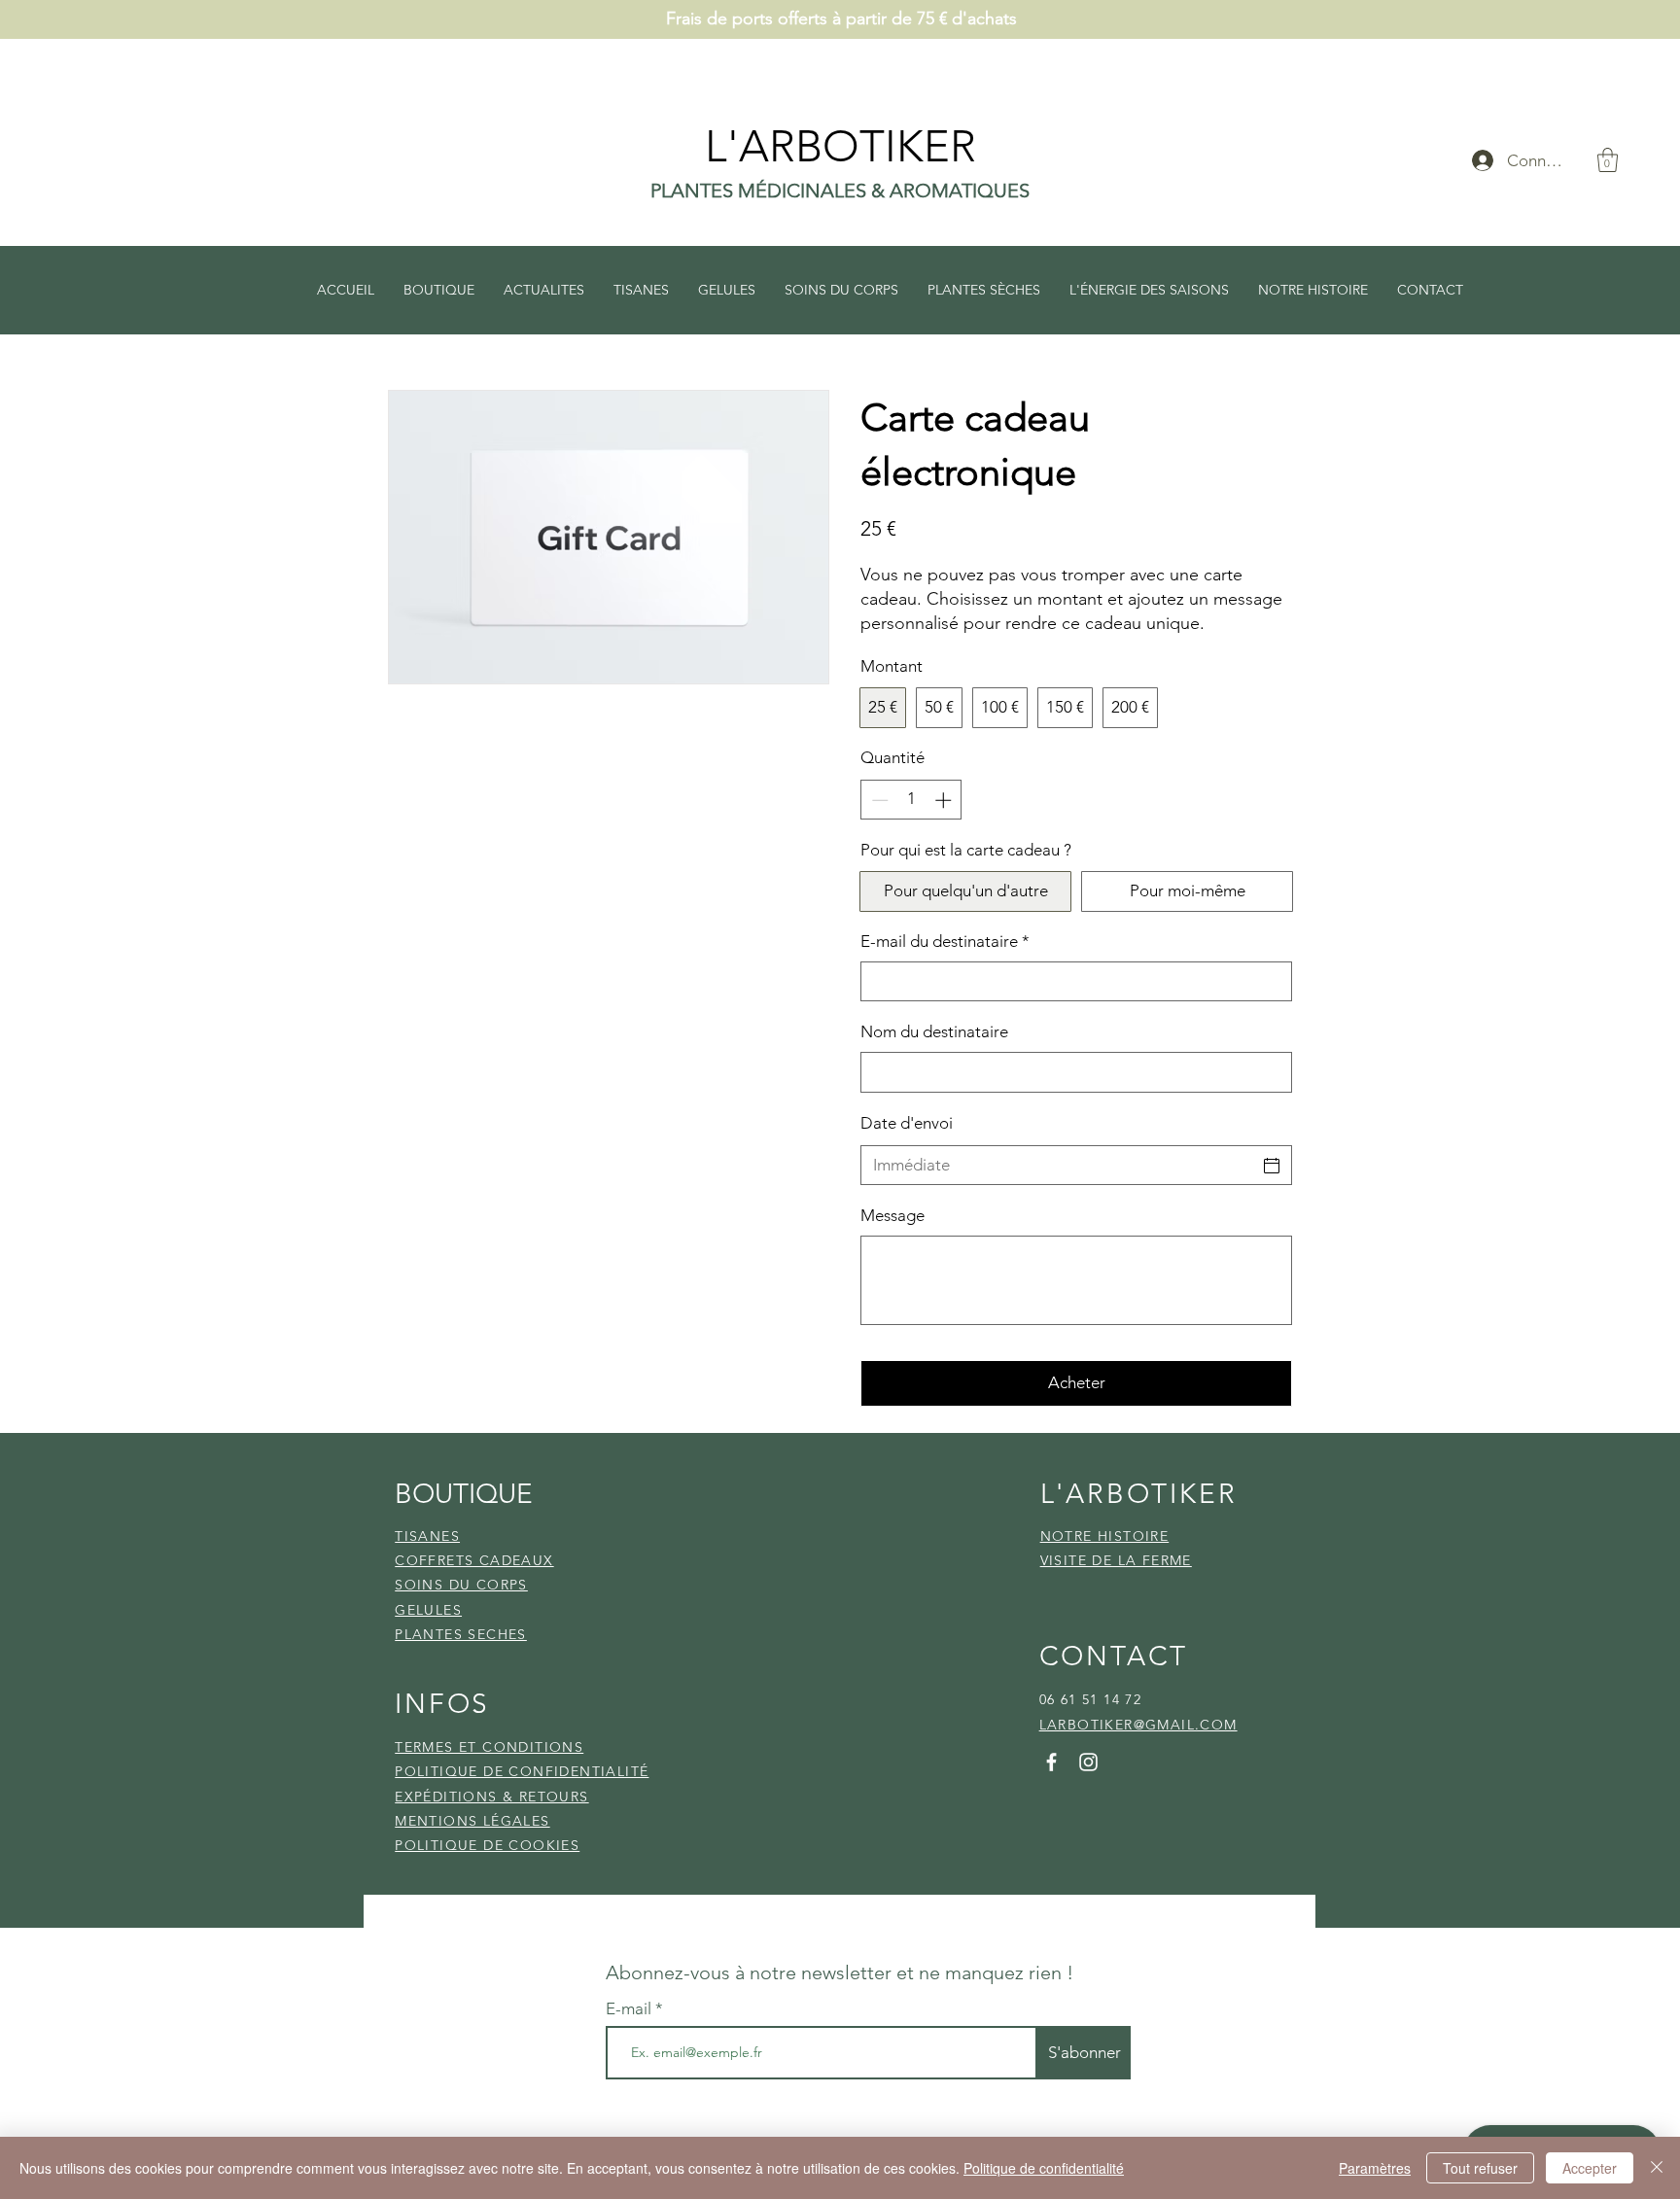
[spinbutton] (911, 800)
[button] (1608, 160)
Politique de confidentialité (1044, 2168)
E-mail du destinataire (945, 941)
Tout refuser (1480, 2168)
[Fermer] (1657, 2168)
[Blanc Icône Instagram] (1088, 1762)
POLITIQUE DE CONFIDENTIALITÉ (522, 1771)
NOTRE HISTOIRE (1105, 1536)
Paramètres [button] (1375, 2168)
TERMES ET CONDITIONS (489, 1747)
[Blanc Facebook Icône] (1051, 1762)
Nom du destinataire (934, 1031)
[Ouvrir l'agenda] (1272, 1166)
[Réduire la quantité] (878, 800)
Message (892, 1215)
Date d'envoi (907, 1123)
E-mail (630, 2009)
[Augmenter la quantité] (945, 800)
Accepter (1590, 2168)
